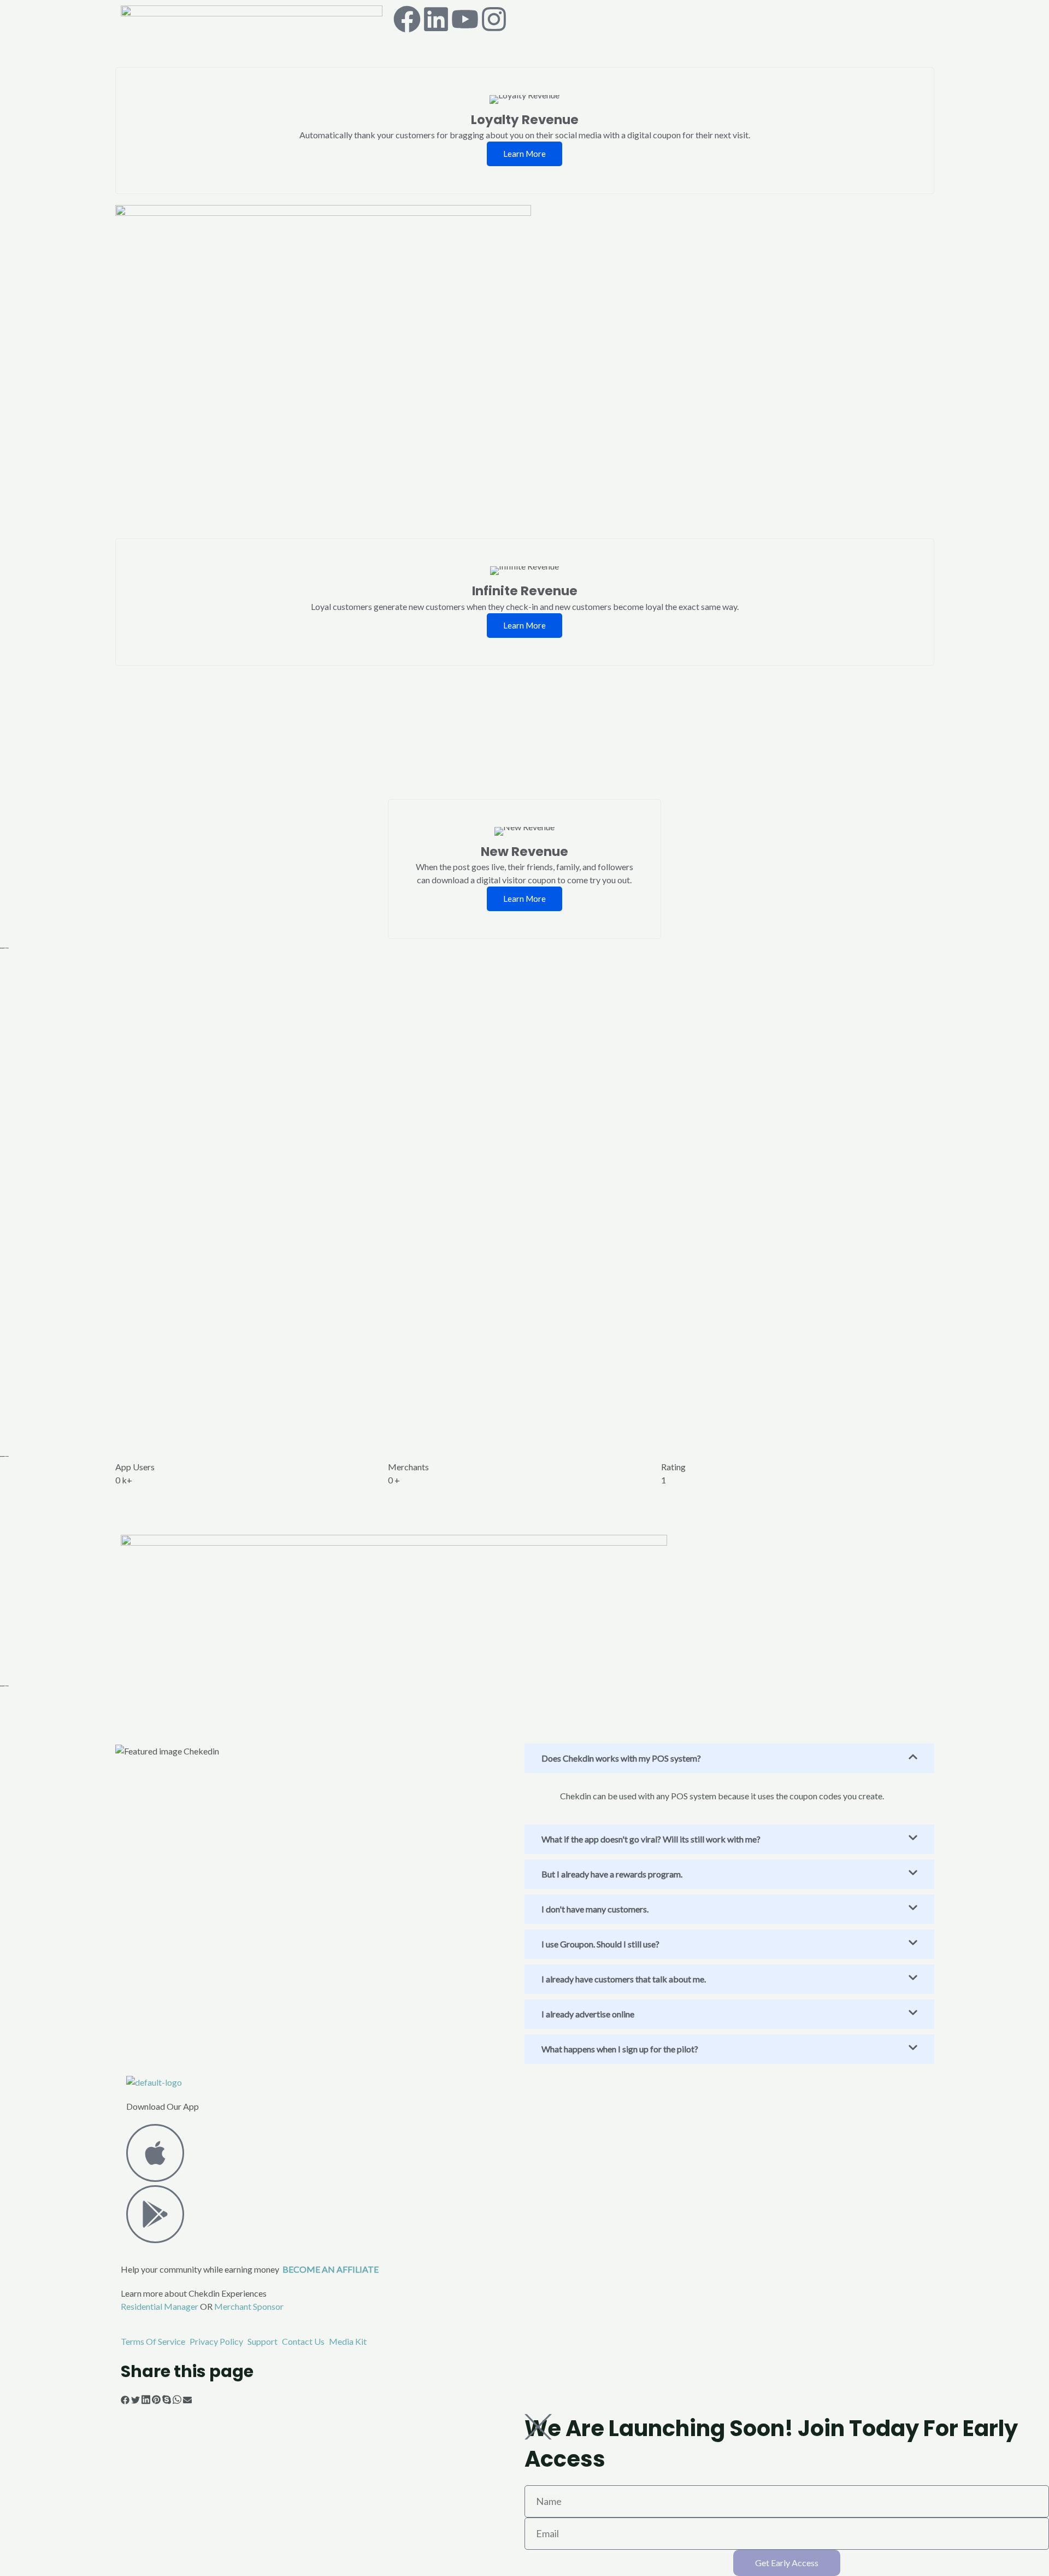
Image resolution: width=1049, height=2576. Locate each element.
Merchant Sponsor (249, 2306)
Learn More (524, 154)
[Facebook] (407, 19)
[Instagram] (494, 19)
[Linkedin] (436, 19)
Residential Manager (160, 2306)
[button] (125, 2401)
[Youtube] (465, 19)
